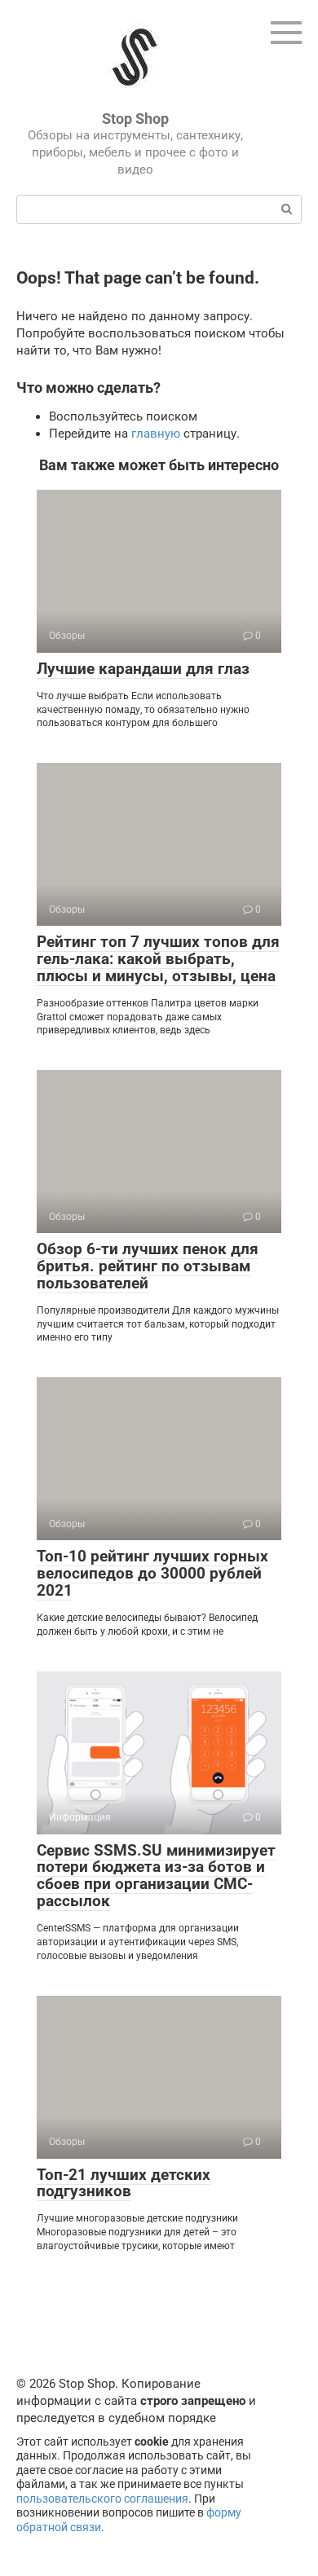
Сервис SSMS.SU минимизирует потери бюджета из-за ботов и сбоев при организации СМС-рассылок (156, 1876)
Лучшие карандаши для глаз (143, 669)
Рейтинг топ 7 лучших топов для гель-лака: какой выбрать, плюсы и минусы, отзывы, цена (158, 959)
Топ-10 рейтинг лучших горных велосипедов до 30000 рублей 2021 (152, 1573)
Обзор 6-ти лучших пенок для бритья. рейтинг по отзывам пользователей (148, 1266)
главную (156, 434)
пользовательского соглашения (102, 2499)
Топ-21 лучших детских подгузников (124, 2183)
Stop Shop (135, 119)
